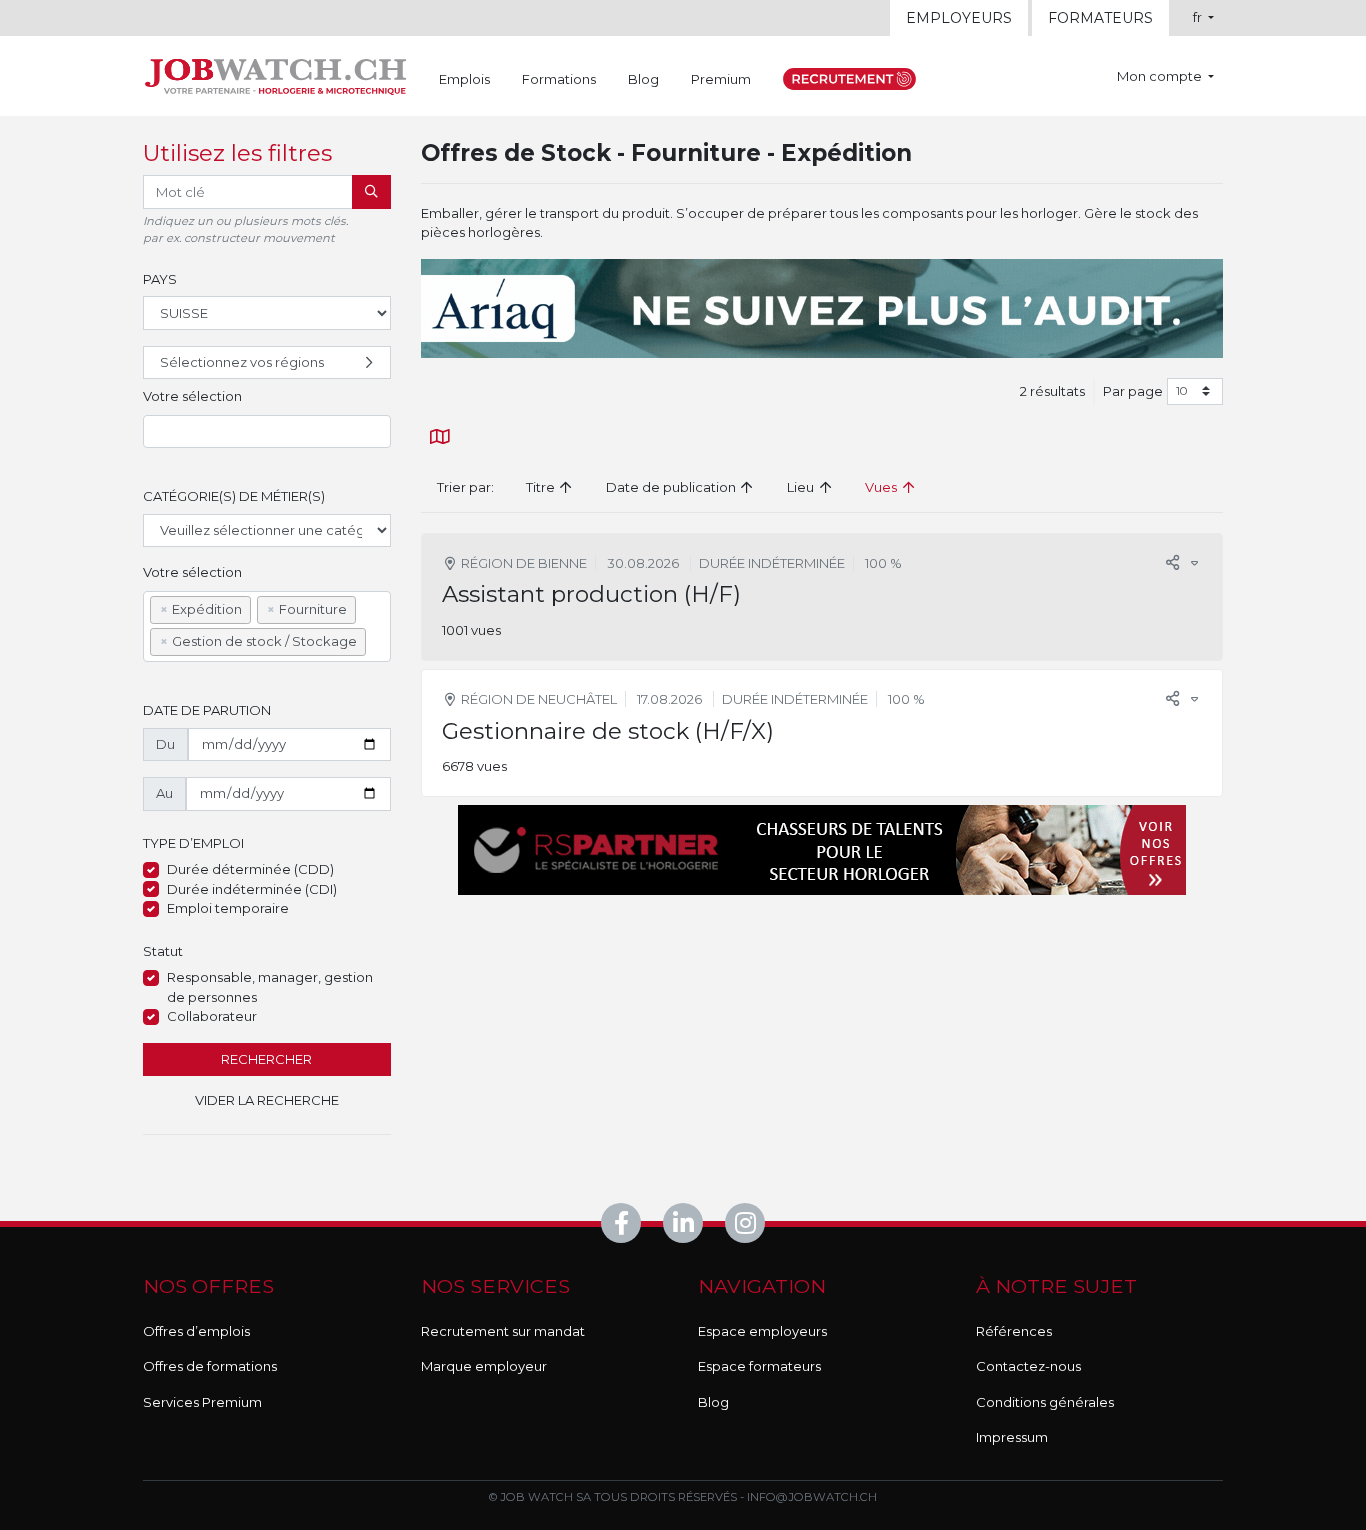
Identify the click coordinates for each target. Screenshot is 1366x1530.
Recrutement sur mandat (503, 1331)
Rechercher (266, 1059)
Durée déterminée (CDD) (250, 869)
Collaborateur (212, 1016)
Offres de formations (210, 1366)
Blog (643, 79)
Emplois (464, 79)
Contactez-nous (1028, 1366)
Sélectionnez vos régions (242, 362)
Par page (1133, 391)
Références (1014, 1331)
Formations (559, 79)
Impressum (1012, 1437)
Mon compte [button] (1161, 76)
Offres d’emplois (196, 1331)
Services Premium (202, 1402)
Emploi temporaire (228, 908)
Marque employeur (484, 1366)
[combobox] (267, 432)
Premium (721, 79)
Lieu (802, 487)
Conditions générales (1045, 1402)
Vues (882, 487)
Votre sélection (192, 396)
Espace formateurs (759, 1366)
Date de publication (672, 487)
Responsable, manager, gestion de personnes (270, 987)
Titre (542, 487)
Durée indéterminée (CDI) (252, 889)
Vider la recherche (267, 1100)
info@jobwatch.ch (812, 1497)
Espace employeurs (762, 1331)
